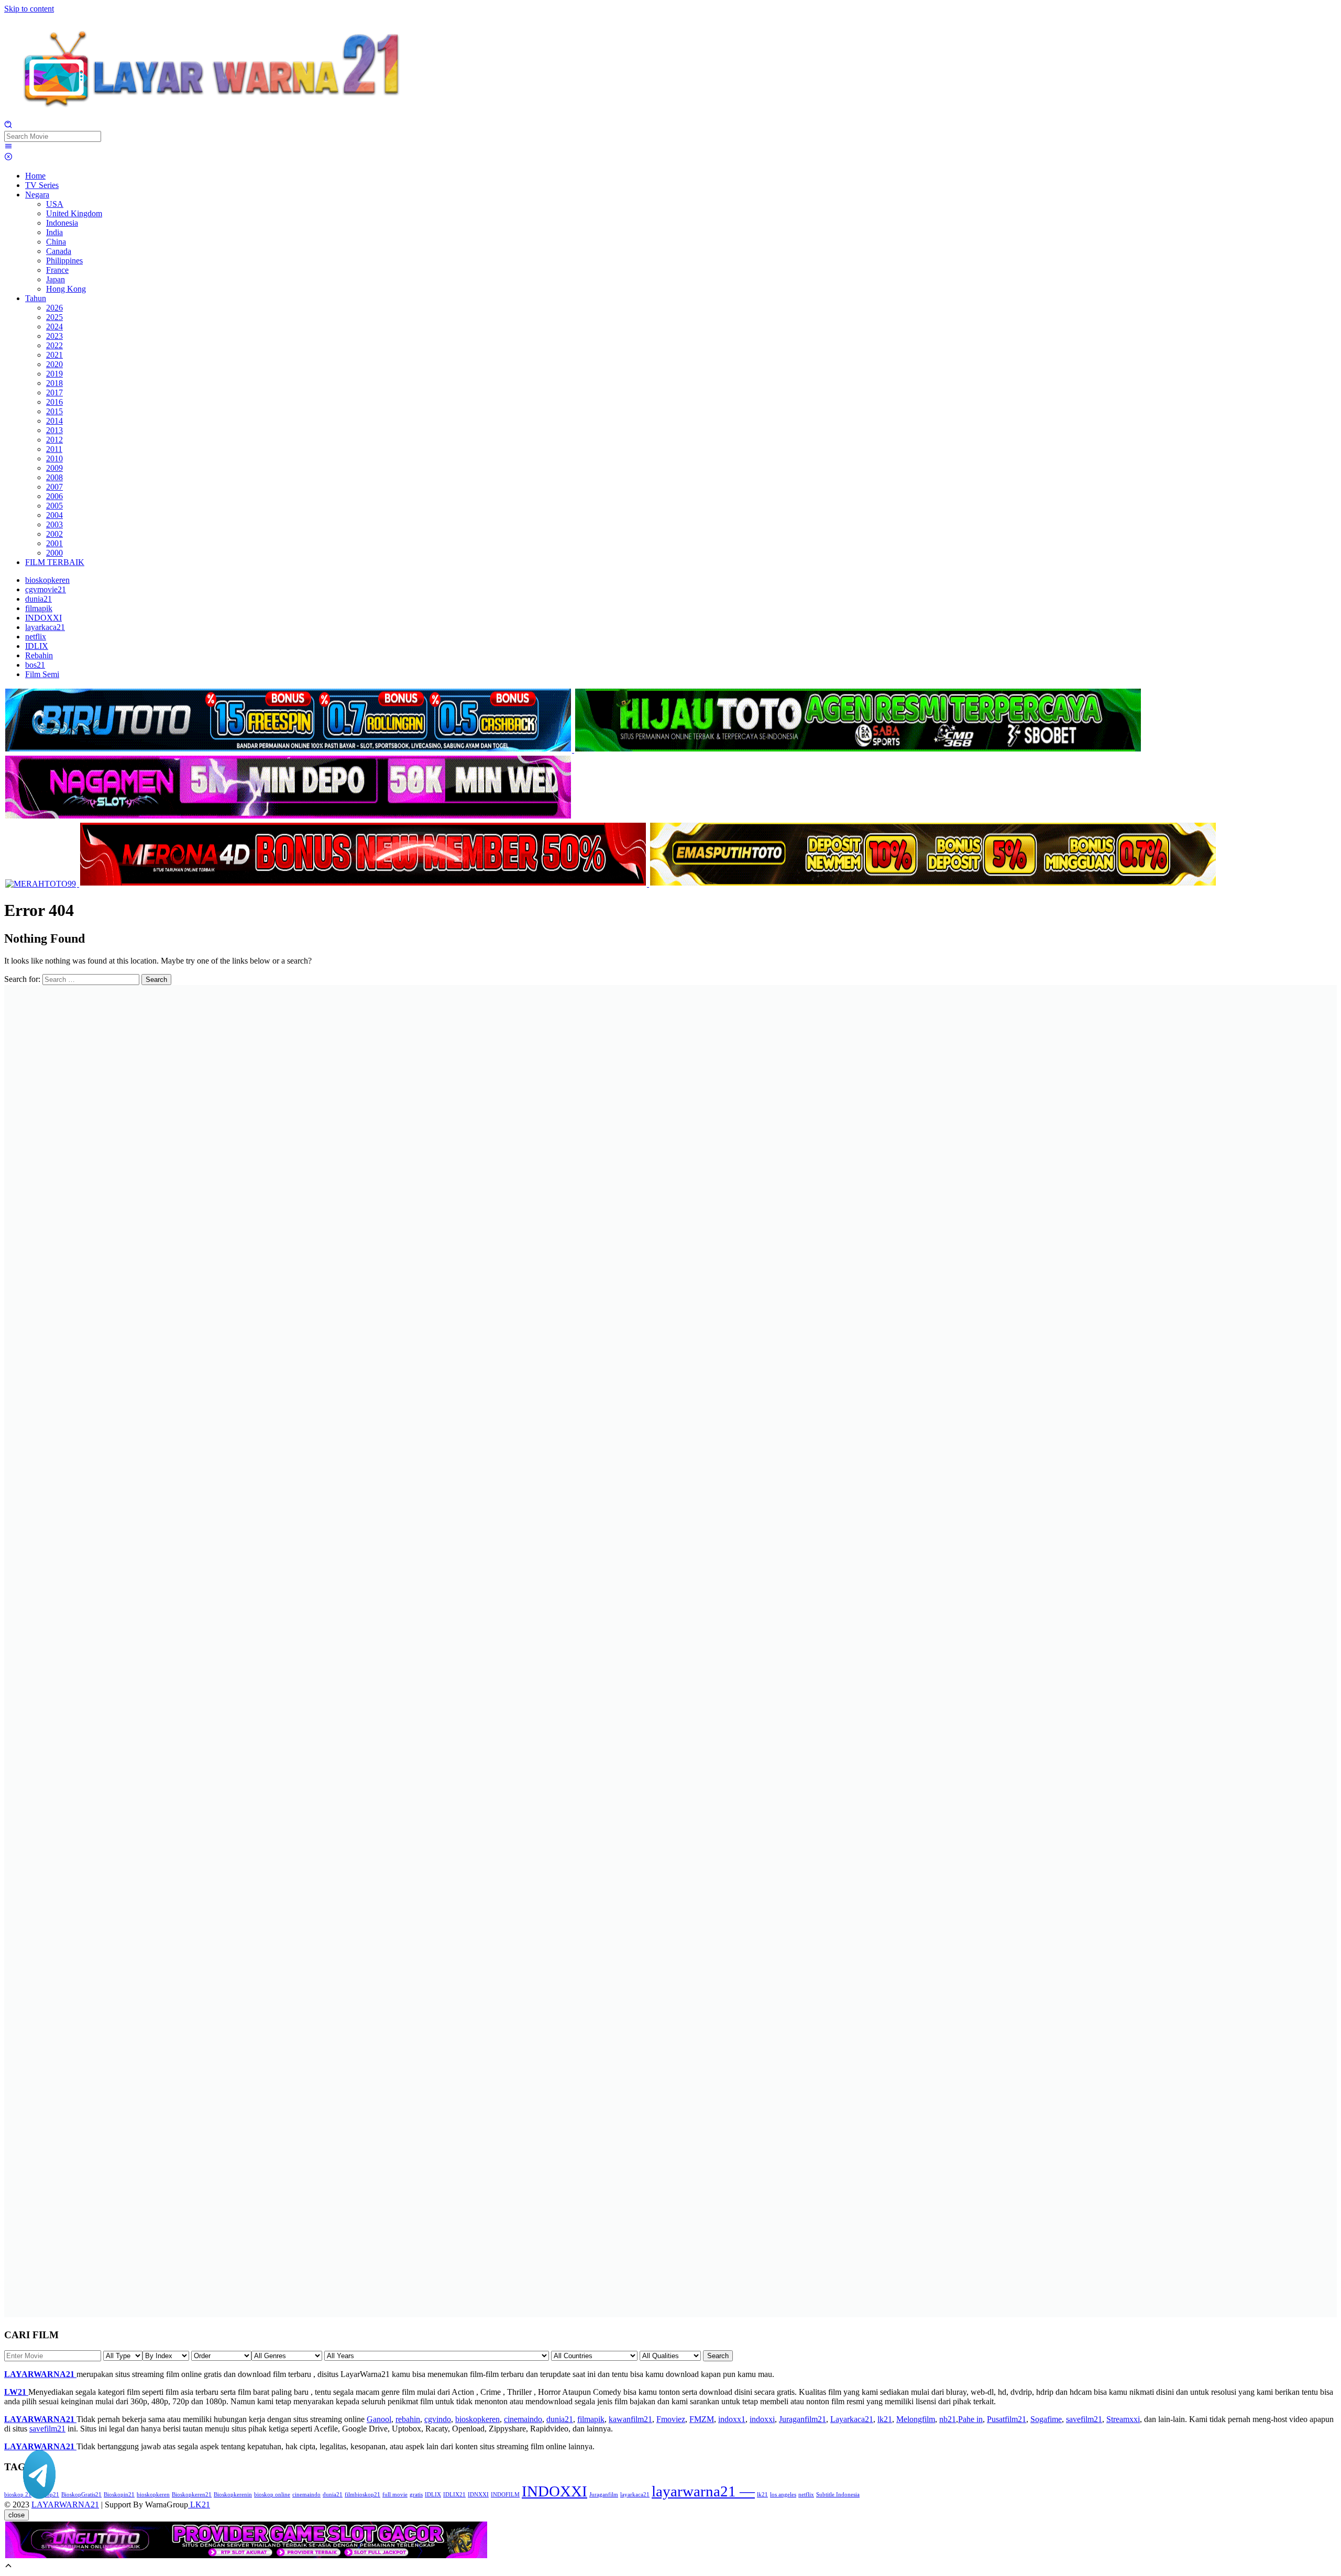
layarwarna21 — (703, 2491)
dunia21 (560, 2419)
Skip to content (29, 9)
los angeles (783, 2495)
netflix (806, 2495)
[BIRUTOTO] (289, 750)
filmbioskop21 (362, 2495)
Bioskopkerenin (233, 2495)
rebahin (408, 2419)
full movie (395, 2495)
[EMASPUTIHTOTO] (933, 884)
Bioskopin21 (119, 2495)
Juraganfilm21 (803, 2419)
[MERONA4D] (364, 884)
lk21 (885, 2419)
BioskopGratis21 (81, 2495)
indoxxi (762, 2419)
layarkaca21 (635, 2495)
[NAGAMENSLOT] (288, 817)
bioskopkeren (477, 2419)
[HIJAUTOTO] (858, 750)
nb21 (948, 2419)
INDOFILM (505, 2495)
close (17, 2515)
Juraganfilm (604, 2495)
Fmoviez (671, 2419)
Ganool (379, 2419)
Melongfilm (916, 2419)
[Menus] (8, 147)
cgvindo (438, 2419)
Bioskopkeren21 (192, 2495)
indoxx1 (732, 2419)
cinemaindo (523, 2419)
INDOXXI (554, 2491)
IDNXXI (478, 2495)
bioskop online (272, 2495)
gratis (416, 2495)
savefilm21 (1084, 2419)
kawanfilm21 (630, 2419)
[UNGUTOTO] (246, 2556)
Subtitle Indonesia (838, 2495)
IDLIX (433, 2495)
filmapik (591, 2419)
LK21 (199, 2505)
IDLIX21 (454, 2495)
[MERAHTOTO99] (42, 884)
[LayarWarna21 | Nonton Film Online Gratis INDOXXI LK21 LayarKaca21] (214, 115)
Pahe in (970, 2419)
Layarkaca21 (852, 2419)
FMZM (702, 2419)
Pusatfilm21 (1007, 2419)
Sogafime (1046, 2419)
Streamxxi (1123, 2419)
